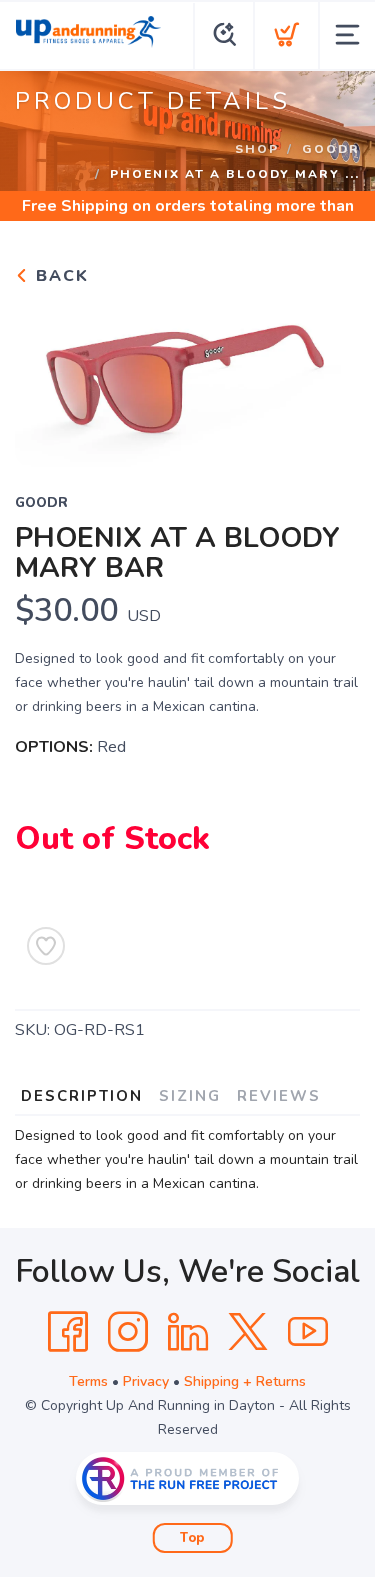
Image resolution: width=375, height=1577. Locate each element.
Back (59, 276)
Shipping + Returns (245, 1381)
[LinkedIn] (188, 1332)
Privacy (146, 1381)
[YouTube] (308, 1332)
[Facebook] (68, 1332)
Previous (46, 376)
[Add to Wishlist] (46, 946)
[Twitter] (248, 1332)
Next (329, 376)
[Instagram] (128, 1332)
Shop (257, 149)
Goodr (331, 149)
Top (192, 1538)
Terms (88, 1381)
